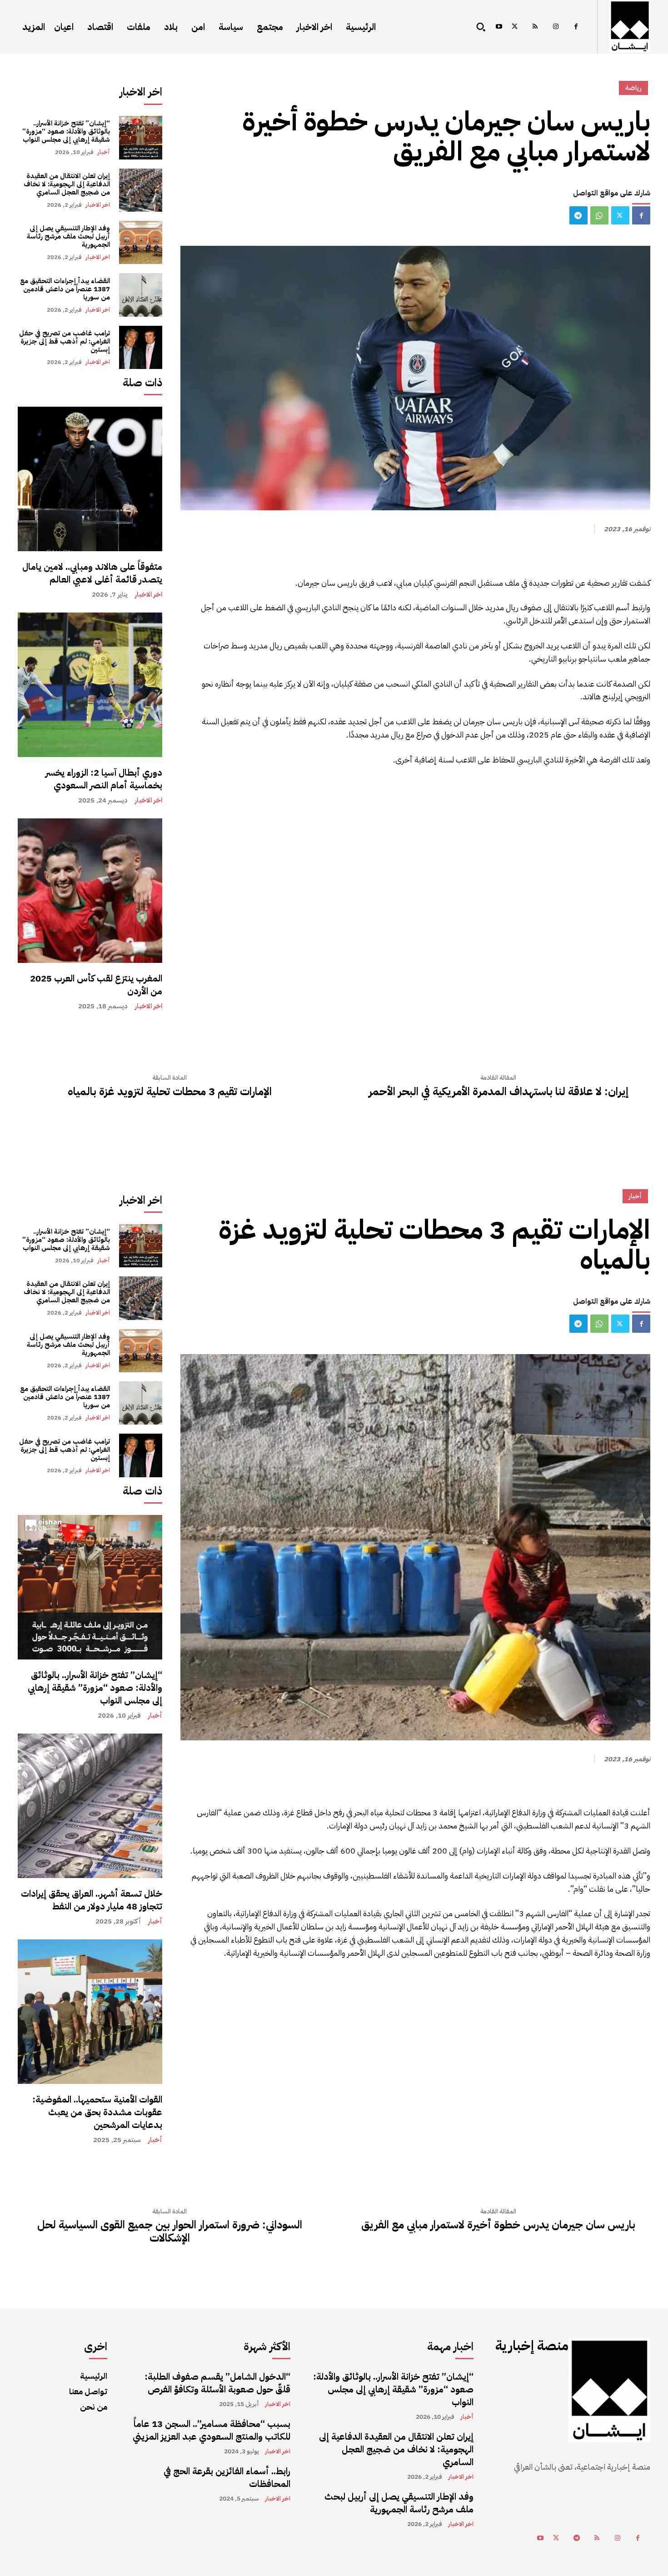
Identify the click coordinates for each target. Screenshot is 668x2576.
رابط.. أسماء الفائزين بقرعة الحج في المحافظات (227, 2477)
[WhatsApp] (599, 215)
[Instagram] (556, 27)
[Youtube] (499, 27)
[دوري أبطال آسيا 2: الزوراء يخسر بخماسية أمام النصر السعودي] (90, 685)
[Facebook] (576, 27)
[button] (481, 27)
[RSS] (535, 27)
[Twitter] (515, 27)
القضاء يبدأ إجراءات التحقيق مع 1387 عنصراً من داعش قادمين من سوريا (65, 289)
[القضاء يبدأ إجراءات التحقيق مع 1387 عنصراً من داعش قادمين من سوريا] (141, 295)
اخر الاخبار (98, 205)
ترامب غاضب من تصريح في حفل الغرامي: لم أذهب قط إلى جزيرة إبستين (65, 341)
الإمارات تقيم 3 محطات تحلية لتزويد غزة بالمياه (170, 1092)
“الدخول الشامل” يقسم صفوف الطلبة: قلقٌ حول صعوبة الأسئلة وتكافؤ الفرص (217, 2383)
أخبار (104, 152)
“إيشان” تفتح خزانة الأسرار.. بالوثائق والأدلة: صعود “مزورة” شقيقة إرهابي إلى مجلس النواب (66, 131)
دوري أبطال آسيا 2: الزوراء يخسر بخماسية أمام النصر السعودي (104, 779)
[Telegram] (578, 215)
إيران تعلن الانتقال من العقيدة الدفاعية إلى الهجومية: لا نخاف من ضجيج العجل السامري (67, 184)
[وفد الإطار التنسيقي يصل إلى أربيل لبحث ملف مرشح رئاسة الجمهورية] (141, 242)
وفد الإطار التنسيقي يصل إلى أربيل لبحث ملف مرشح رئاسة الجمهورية (68, 236)
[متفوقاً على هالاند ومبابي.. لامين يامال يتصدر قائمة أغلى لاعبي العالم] (90, 479)
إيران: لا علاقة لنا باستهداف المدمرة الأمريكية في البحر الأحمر (499, 1092)
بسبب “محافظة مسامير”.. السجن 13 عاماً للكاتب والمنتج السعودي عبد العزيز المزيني (212, 2430)
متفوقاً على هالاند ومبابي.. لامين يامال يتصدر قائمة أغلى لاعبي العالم (92, 573)
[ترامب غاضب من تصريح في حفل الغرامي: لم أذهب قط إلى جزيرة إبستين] (141, 347)
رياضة (633, 88)
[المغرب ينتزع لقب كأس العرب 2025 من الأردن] (90, 891)
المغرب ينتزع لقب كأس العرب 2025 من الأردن (96, 985)
